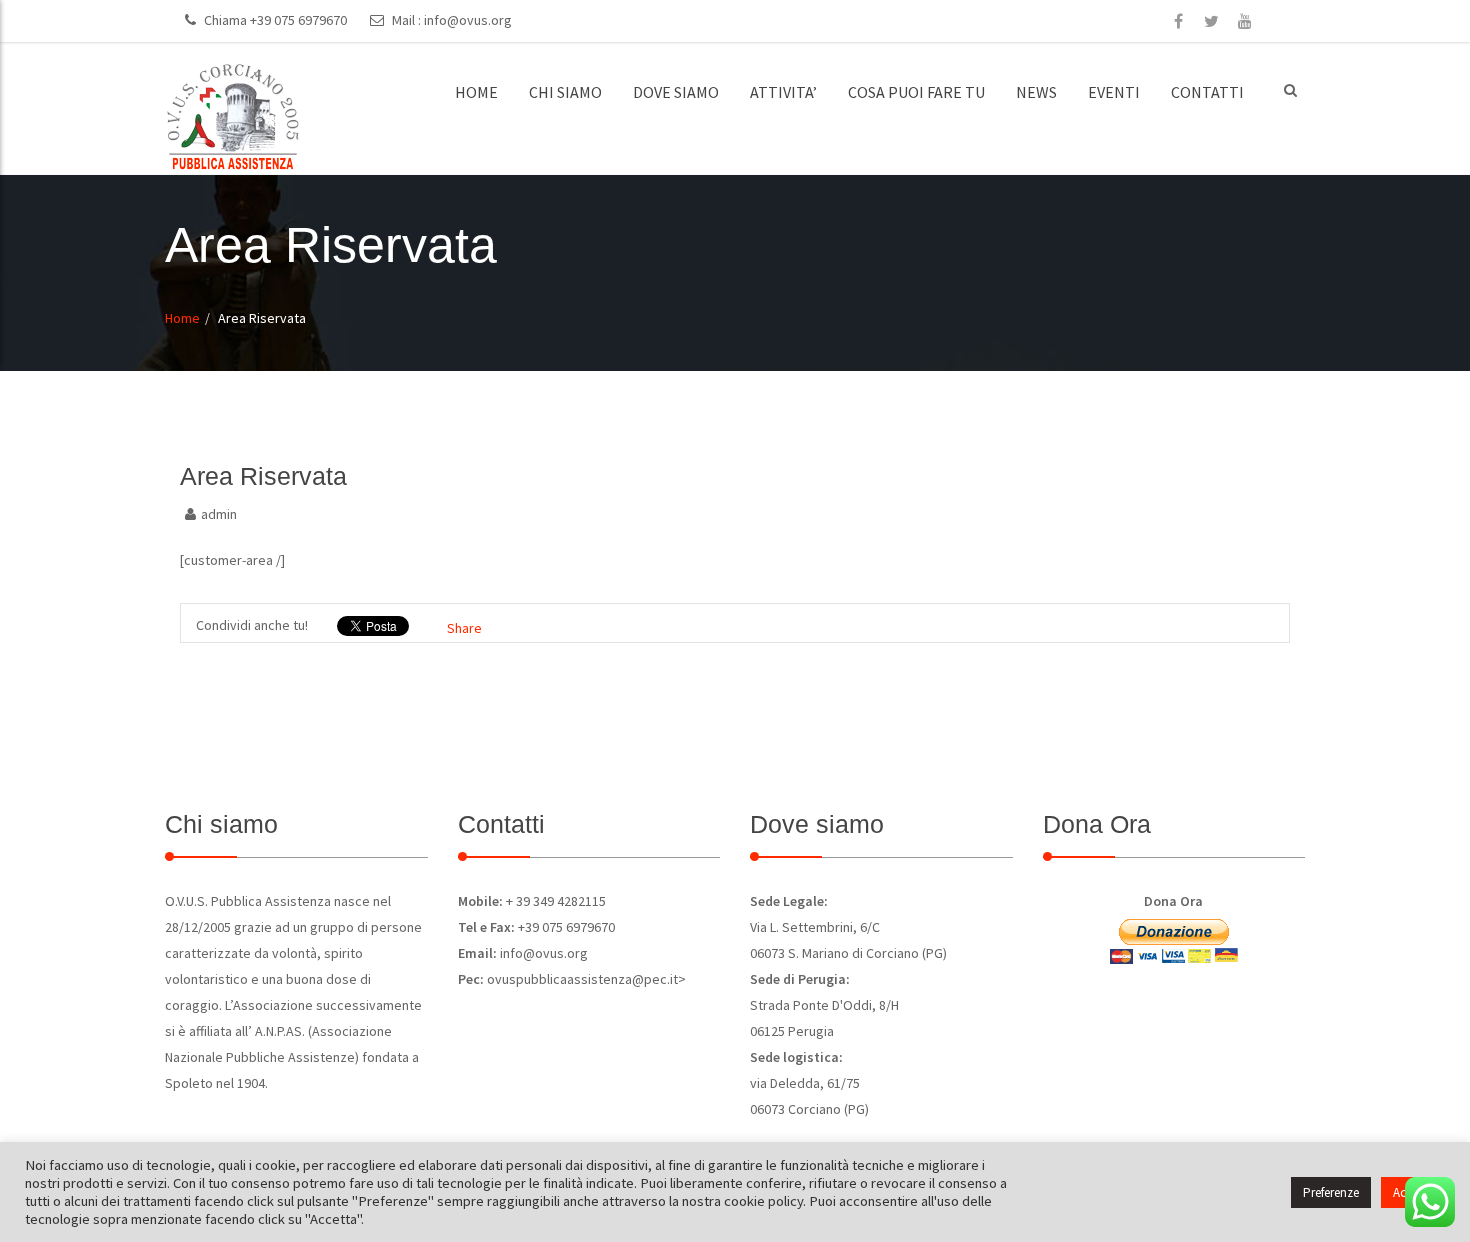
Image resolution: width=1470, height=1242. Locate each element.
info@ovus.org (468, 20)
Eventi (1114, 92)
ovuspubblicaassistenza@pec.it (582, 979)
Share (464, 628)
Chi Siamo (565, 92)
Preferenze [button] (1331, 1192)
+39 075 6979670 (298, 20)
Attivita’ (783, 92)
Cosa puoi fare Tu (916, 92)
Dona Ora (1173, 901)
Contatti (1207, 92)
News (1036, 92)
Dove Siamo (676, 92)
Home (476, 92)
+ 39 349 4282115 (554, 901)
